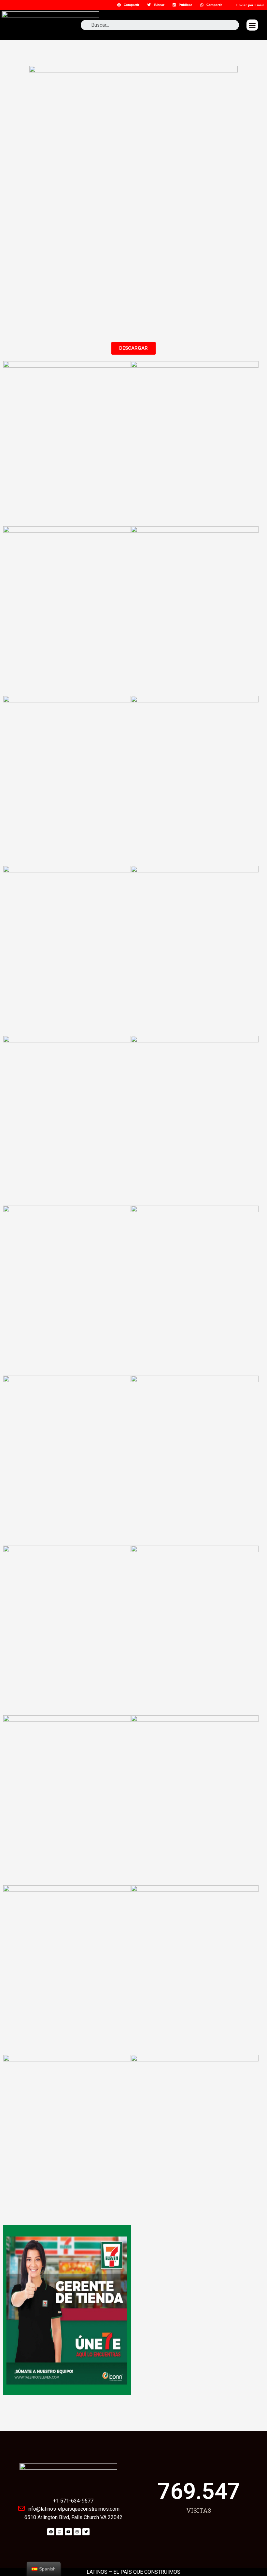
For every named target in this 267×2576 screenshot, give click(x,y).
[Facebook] (51, 2532)
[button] (252, 25)
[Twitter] (86, 2532)
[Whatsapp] (60, 2532)
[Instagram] (77, 2532)
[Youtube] (68, 2532)
